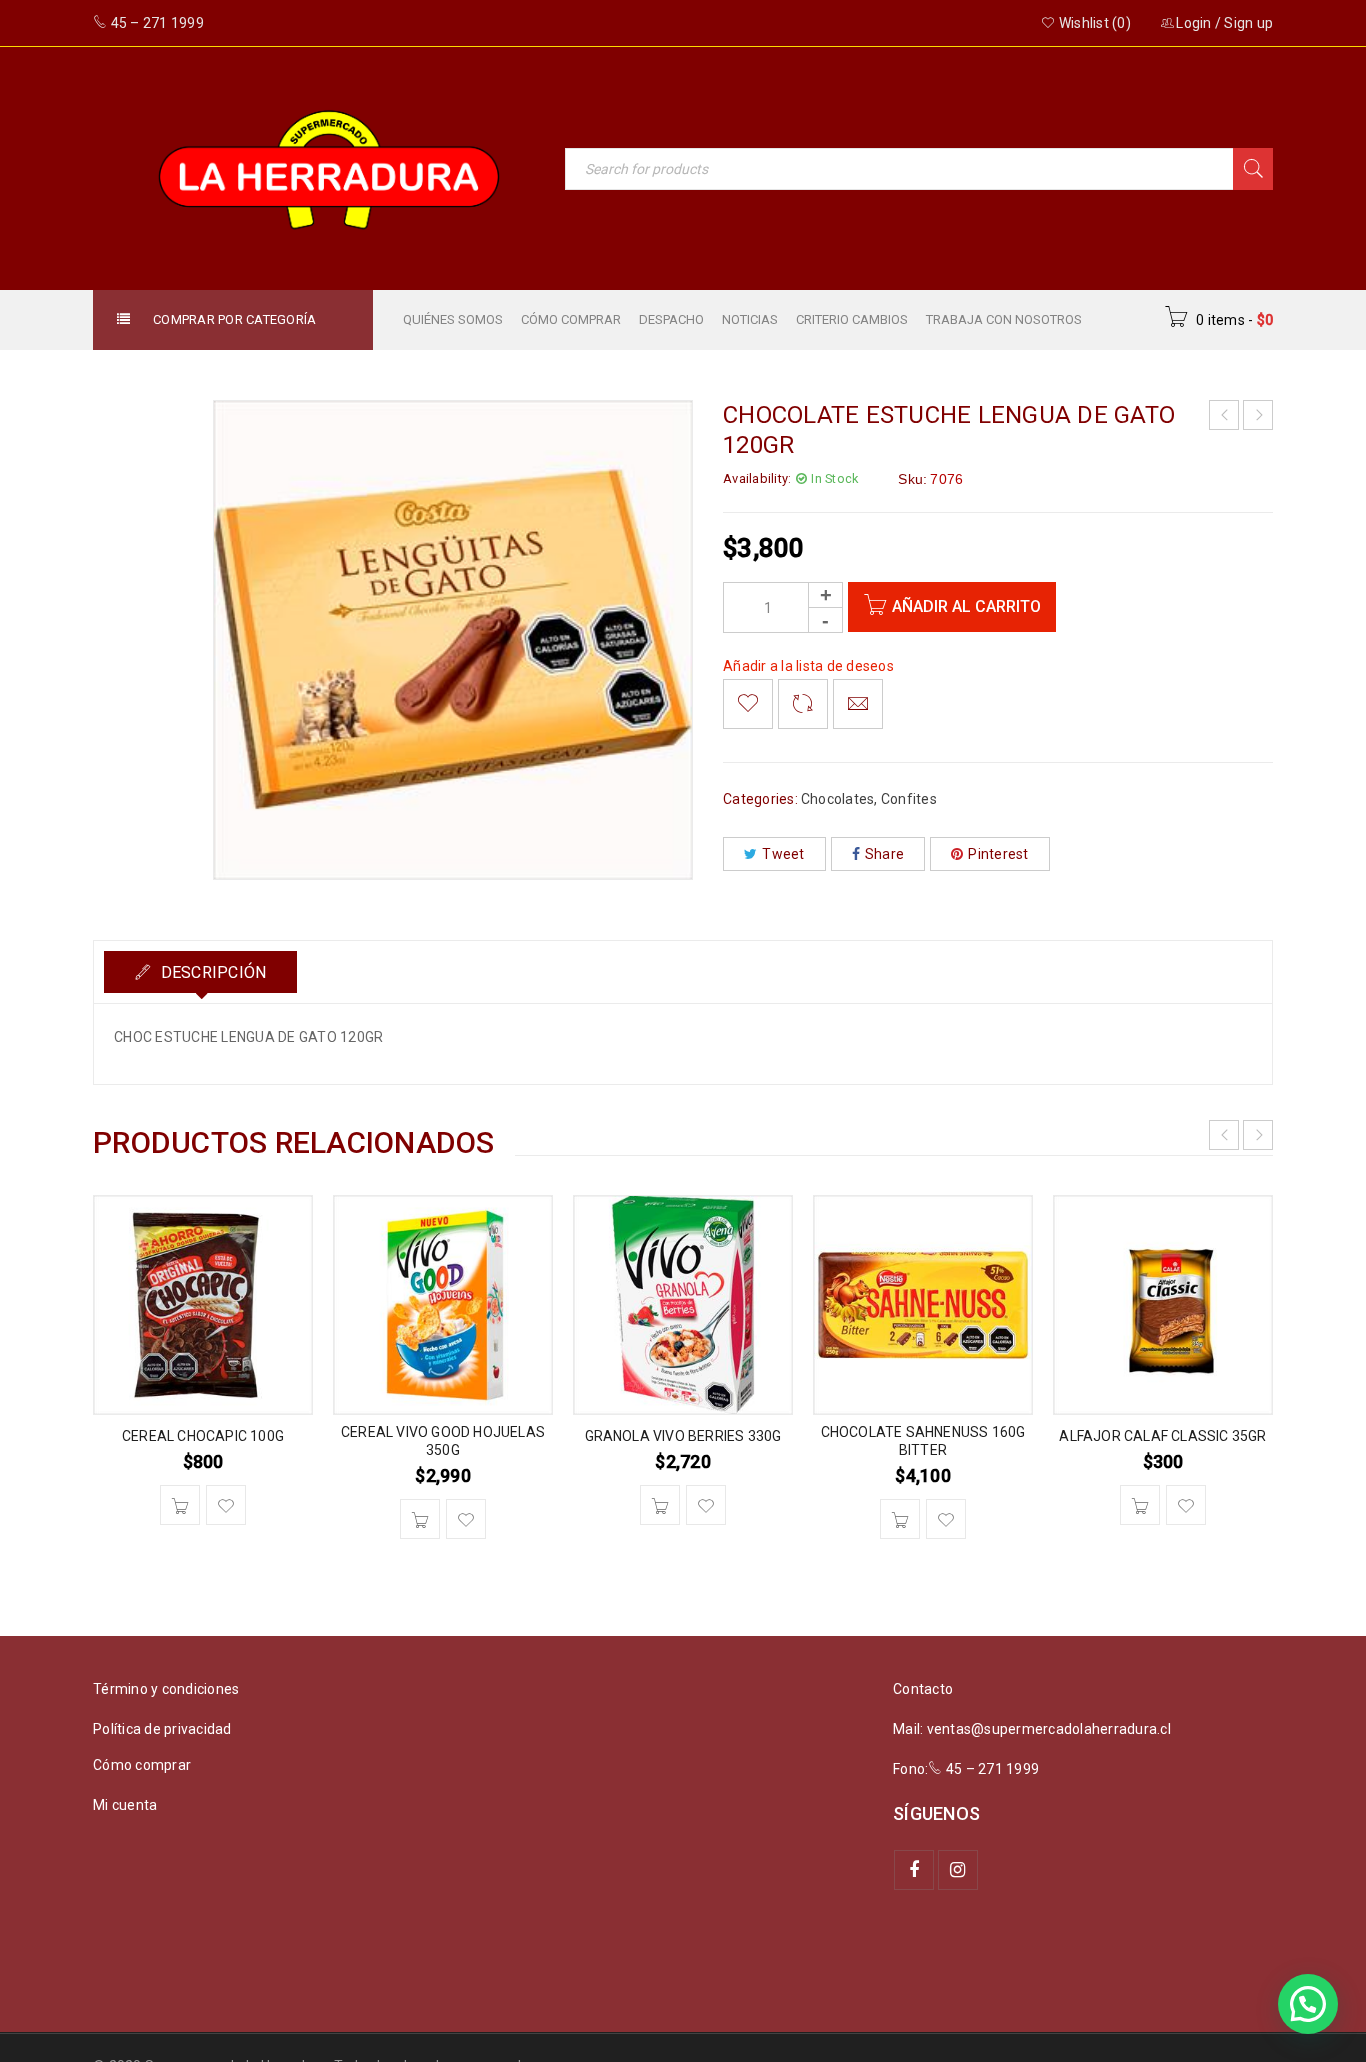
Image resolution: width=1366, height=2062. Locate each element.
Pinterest (998, 854)
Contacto (923, 1689)
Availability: (757, 478)
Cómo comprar (142, 1765)
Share (884, 854)
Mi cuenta (125, 1805)
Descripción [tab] (211, 972)
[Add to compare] (803, 704)
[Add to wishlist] (748, 704)
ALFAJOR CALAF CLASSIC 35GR (1162, 1436)
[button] (180, 1505)
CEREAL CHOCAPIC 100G (203, 1436)
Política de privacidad (162, 1729)
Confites (909, 799)
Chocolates (838, 799)
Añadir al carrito (966, 606)
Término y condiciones (166, 1689)
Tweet (783, 854)
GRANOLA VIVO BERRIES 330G (683, 1436)
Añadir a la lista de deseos (808, 666)
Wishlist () (1093, 23)
